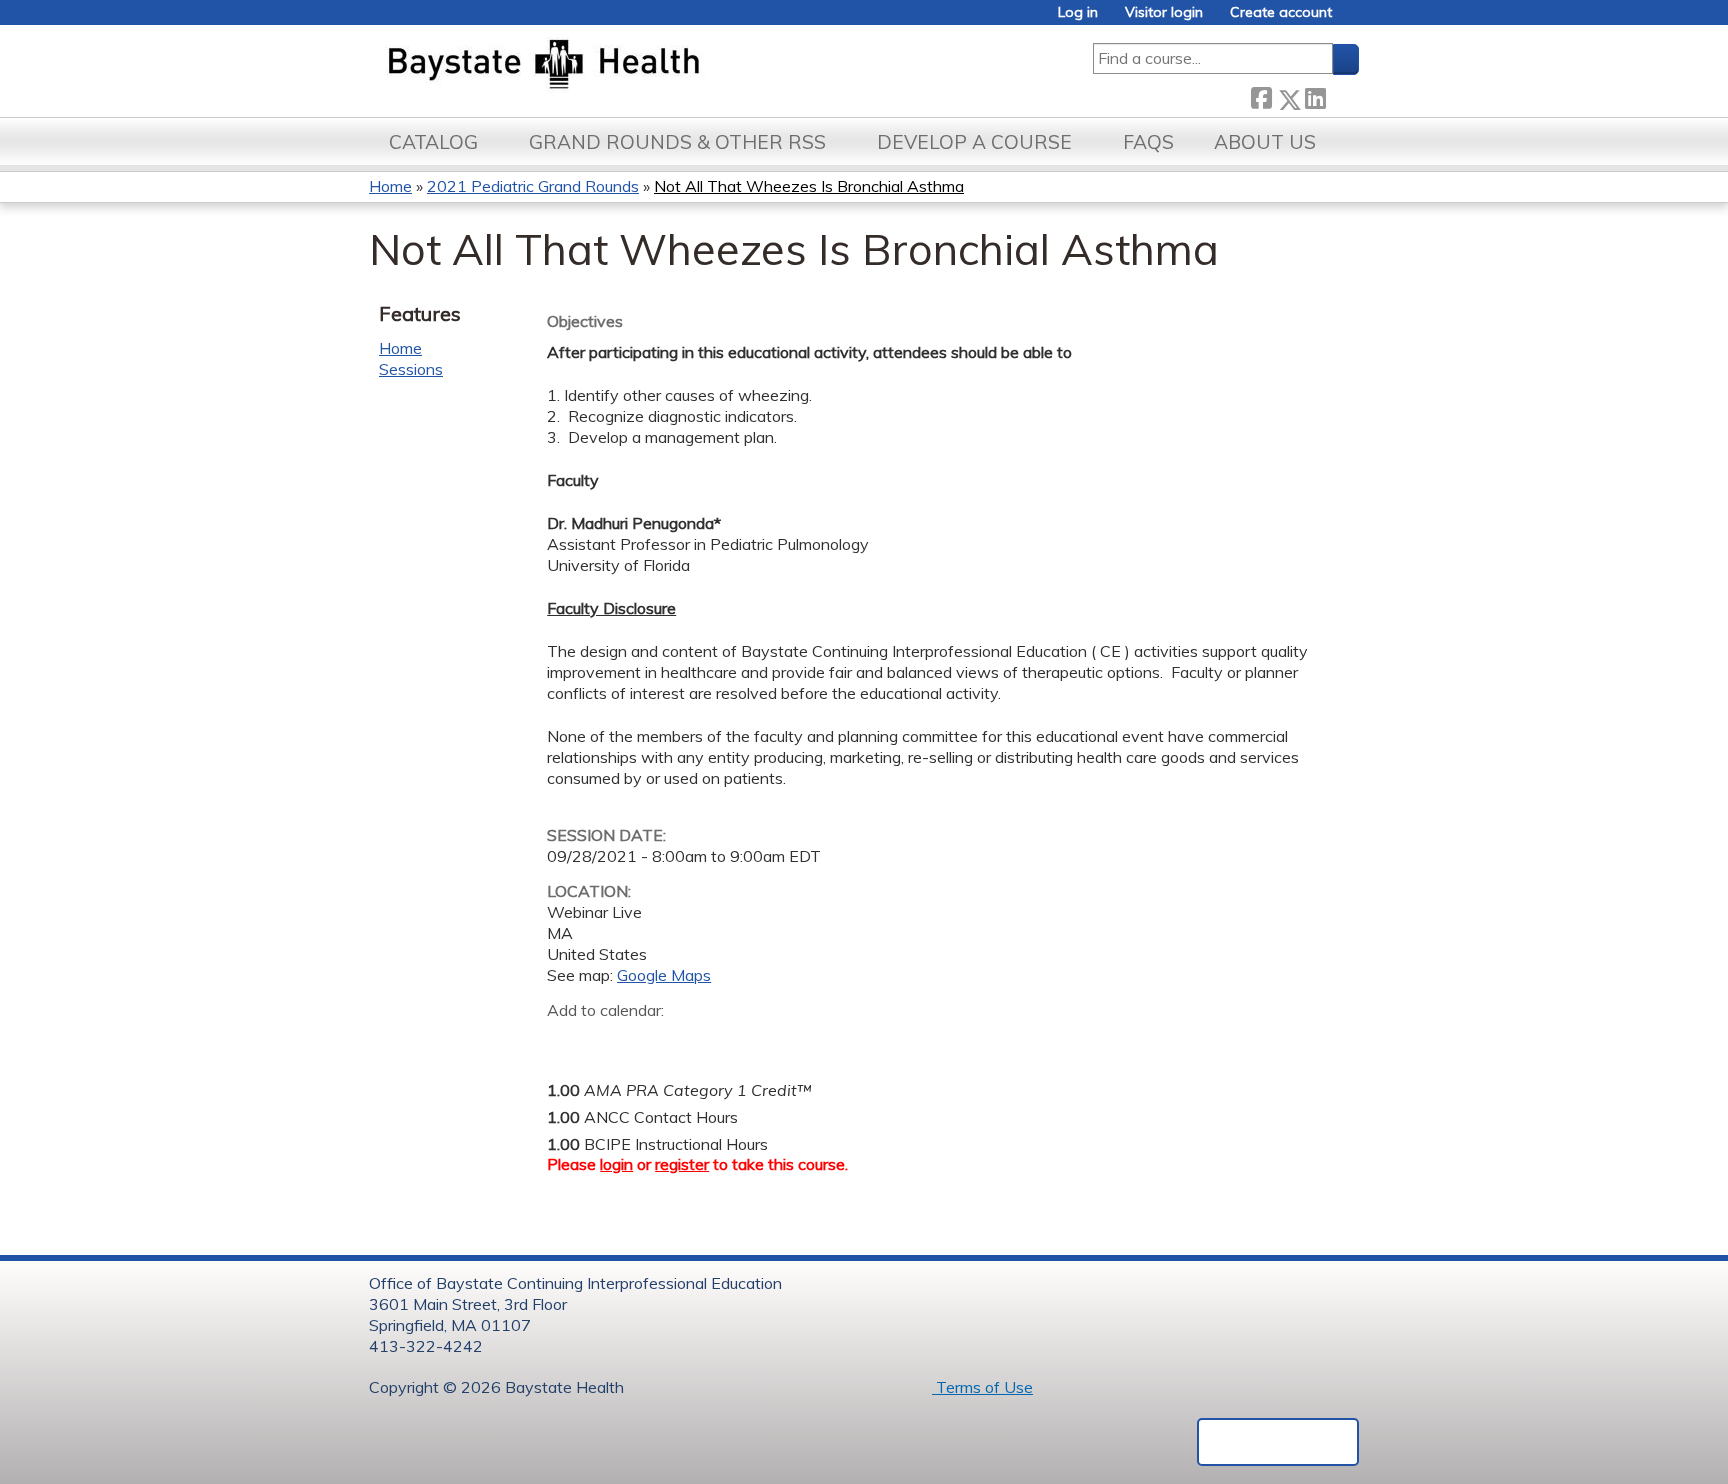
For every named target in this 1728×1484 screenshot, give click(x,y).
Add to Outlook (705, 1041)
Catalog (433, 142)
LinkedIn (1315, 95)
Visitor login (1164, 12)
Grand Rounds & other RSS (677, 142)
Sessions (411, 369)
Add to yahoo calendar (612, 1041)
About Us (1265, 142)
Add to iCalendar (657, 1040)
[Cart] (1353, 19)
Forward (1342, 95)
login (616, 1164)
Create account (1281, 12)
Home (390, 186)
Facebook (1261, 95)
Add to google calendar (567, 1041)
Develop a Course (974, 142)
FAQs (1148, 142)
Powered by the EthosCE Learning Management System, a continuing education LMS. (1278, 1442)
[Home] (637, 66)
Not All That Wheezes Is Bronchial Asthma (809, 186)
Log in (1078, 12)
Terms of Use (982, 1387)
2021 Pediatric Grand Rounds (533, 186)
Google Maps (664, 975)
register (682, 1164)
